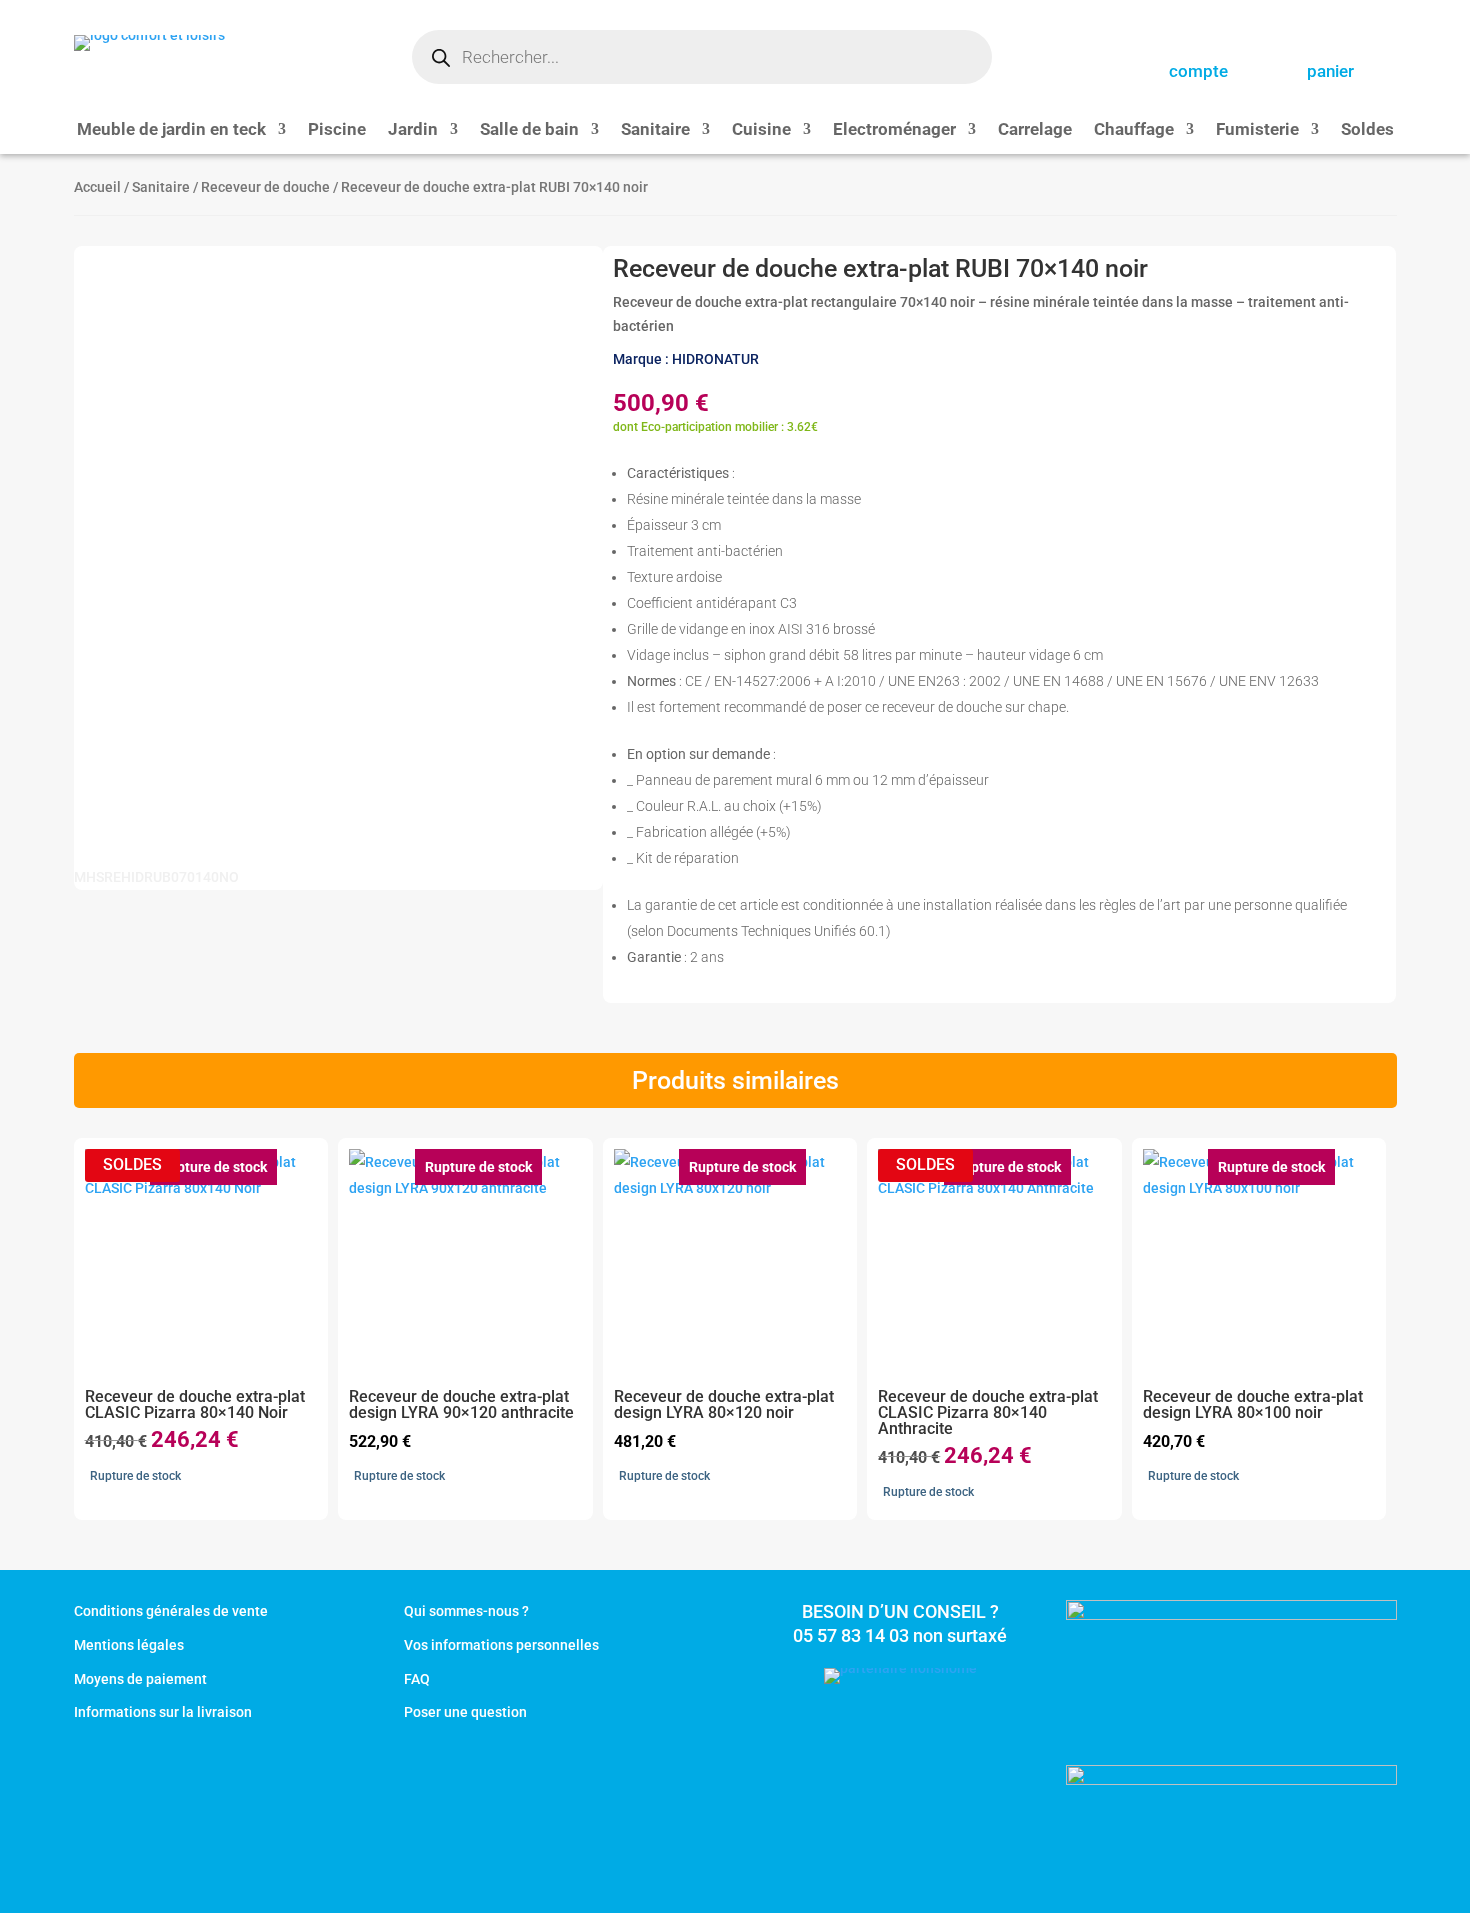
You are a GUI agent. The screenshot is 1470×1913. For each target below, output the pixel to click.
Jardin (413, 130)
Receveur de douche (265, 187)
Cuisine (761, 130)
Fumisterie (1257, 130)
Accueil (97, 187)
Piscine (337, 130)
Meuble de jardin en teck (171, 130)
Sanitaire (655, 130)
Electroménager (894, 130)
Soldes (1367, 130)
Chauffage (1134, 130)
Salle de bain (529, 130)
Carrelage (1035, 130)
